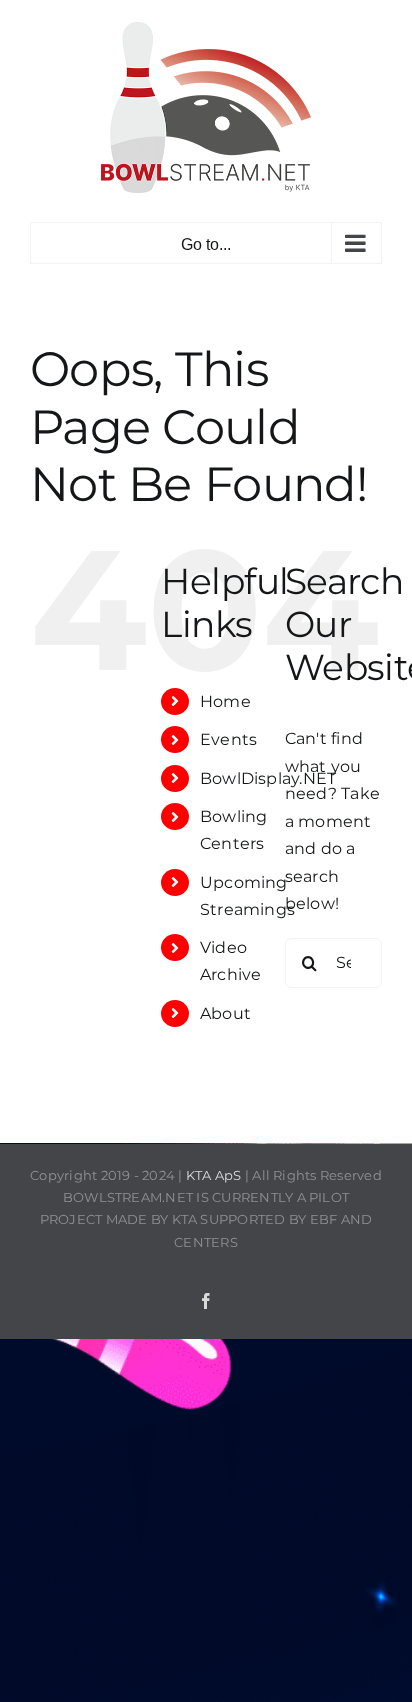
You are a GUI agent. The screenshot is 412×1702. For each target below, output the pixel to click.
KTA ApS (214, 1175)
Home (225, 701)
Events (228, 739)
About (225, 1013)
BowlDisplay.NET (268, 778)
